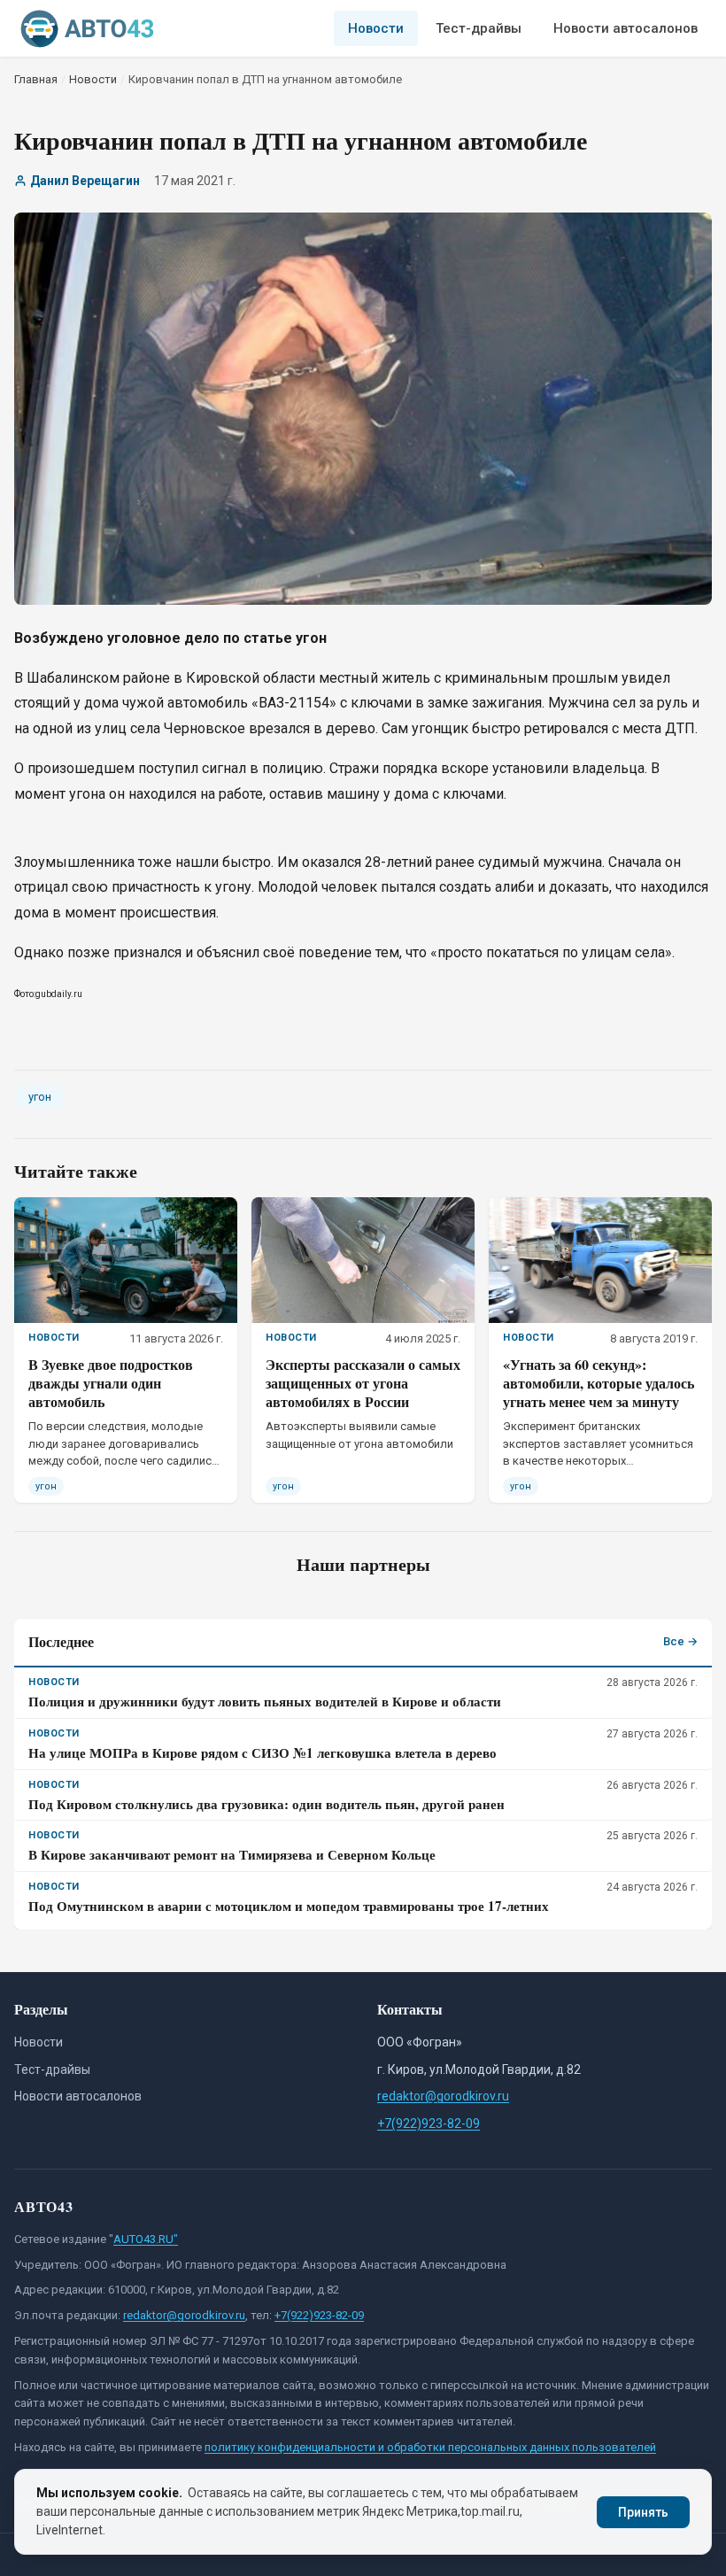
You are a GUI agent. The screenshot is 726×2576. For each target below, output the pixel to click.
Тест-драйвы (479, 28)
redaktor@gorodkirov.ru (443, 2096)
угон (40, 1097)
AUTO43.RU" (146, 2239)
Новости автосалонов (626, 28)
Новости (376, 28)
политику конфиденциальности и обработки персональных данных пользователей (430, 2447)
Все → (680, 1641)
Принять (643, 2512)
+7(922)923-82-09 (429, 2123)
